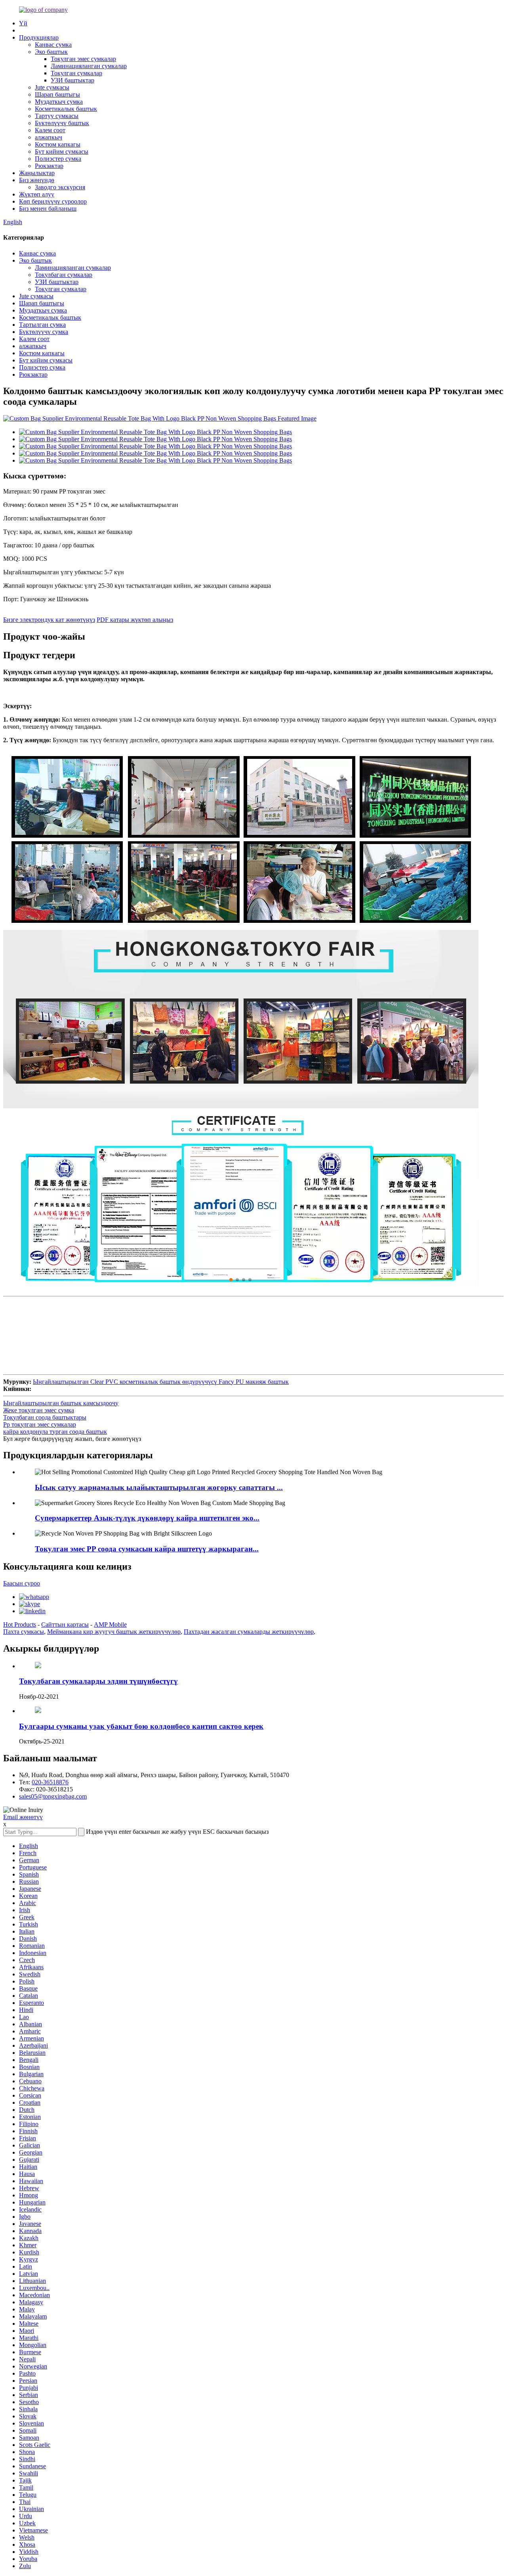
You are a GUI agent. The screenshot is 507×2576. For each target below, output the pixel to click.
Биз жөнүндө (37, 180)
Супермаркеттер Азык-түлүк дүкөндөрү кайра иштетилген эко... (147, 1518)
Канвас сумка (53, 45)
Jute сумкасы (52, 87)
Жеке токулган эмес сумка (39, 1410)
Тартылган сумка (42, 325)
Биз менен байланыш (48, 209)
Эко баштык (51, 52)
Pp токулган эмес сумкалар (40, 1424)
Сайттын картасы (65, 1624)
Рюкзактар (49, 166)
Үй (23, 23)
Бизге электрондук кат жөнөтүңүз (49, 620)
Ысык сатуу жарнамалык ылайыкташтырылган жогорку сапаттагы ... (159, 1487)
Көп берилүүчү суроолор (53, 201)
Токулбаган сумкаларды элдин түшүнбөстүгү (98, 1681)
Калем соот (50, 130)
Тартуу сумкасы (57, 116)
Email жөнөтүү (23, 1817)
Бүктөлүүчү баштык (62, 123)
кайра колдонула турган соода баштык (55, 1432)
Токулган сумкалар (76, 73)
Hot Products (20, 1624)
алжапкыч (49, 137)
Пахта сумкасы (24, 1632)
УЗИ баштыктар (72, 80)
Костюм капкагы (58, 144)
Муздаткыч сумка (59, 102)
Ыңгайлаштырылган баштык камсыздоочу (61, 1403)
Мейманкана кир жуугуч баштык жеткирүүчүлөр (114, 1632)
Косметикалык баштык (66, 109)
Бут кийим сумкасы (62, 151)
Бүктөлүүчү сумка (44, 332)
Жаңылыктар (37, 173)
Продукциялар (39, 37)
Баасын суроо (22, 1583)
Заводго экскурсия (60, 187)
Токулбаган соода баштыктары (45, 1417)
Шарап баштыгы (57, 94)
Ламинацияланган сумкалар (89, 66)
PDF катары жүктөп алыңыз (135, 620)
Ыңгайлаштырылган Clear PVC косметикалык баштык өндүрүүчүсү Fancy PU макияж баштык (161, 1382)
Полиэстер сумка (58, 159)
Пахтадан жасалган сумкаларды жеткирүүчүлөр (249, 1632)
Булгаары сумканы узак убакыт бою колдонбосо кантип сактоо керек (141, 1726)
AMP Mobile (110, 1624)
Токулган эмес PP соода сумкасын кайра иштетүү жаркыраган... (147, 1549)
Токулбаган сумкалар (64, 275)
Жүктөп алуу (37, 194)
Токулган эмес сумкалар (83, 59)
